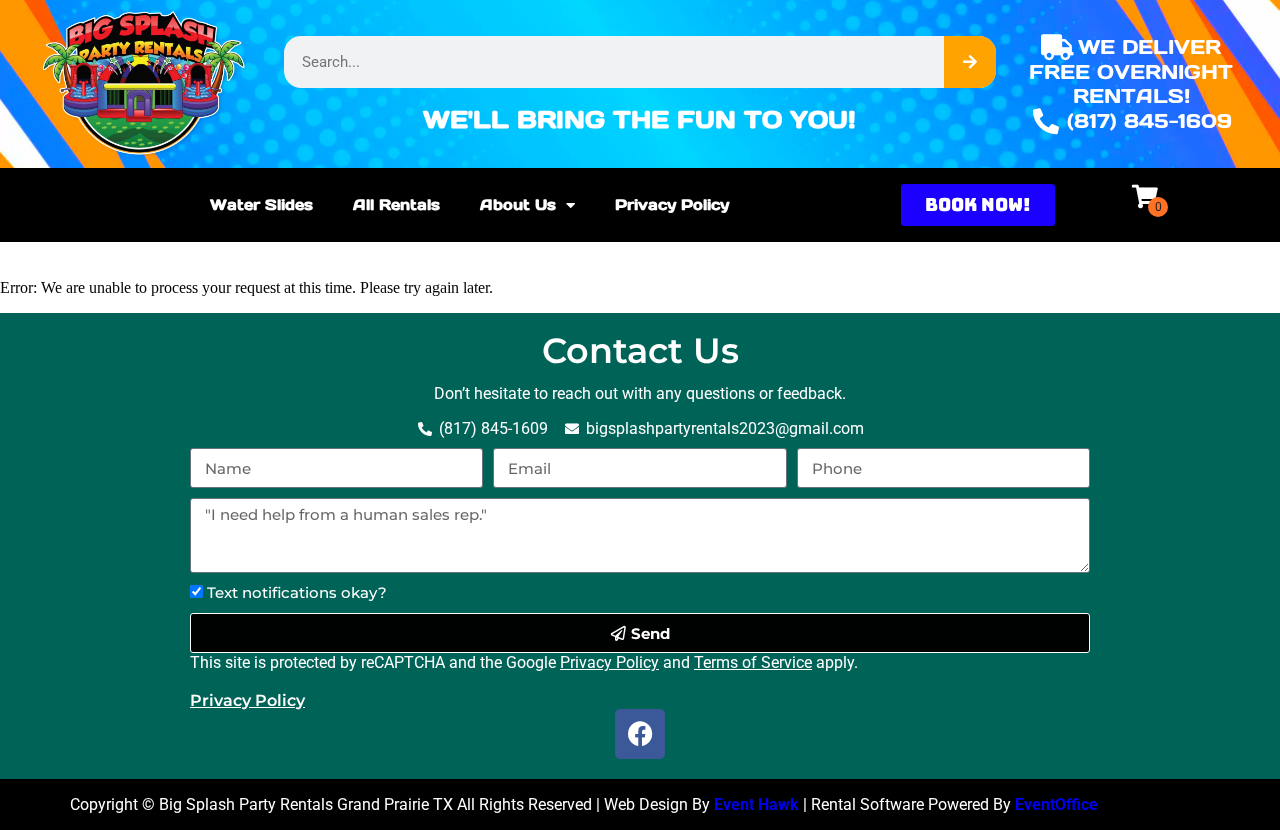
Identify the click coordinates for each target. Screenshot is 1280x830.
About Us (518, 204)
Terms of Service (753, 662)
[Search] (970, 62)
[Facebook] (640, 734)
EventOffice (1056, 804)
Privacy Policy (672, 204)
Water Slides (261, 204)
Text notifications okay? (297, 592)
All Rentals (396, 204)
